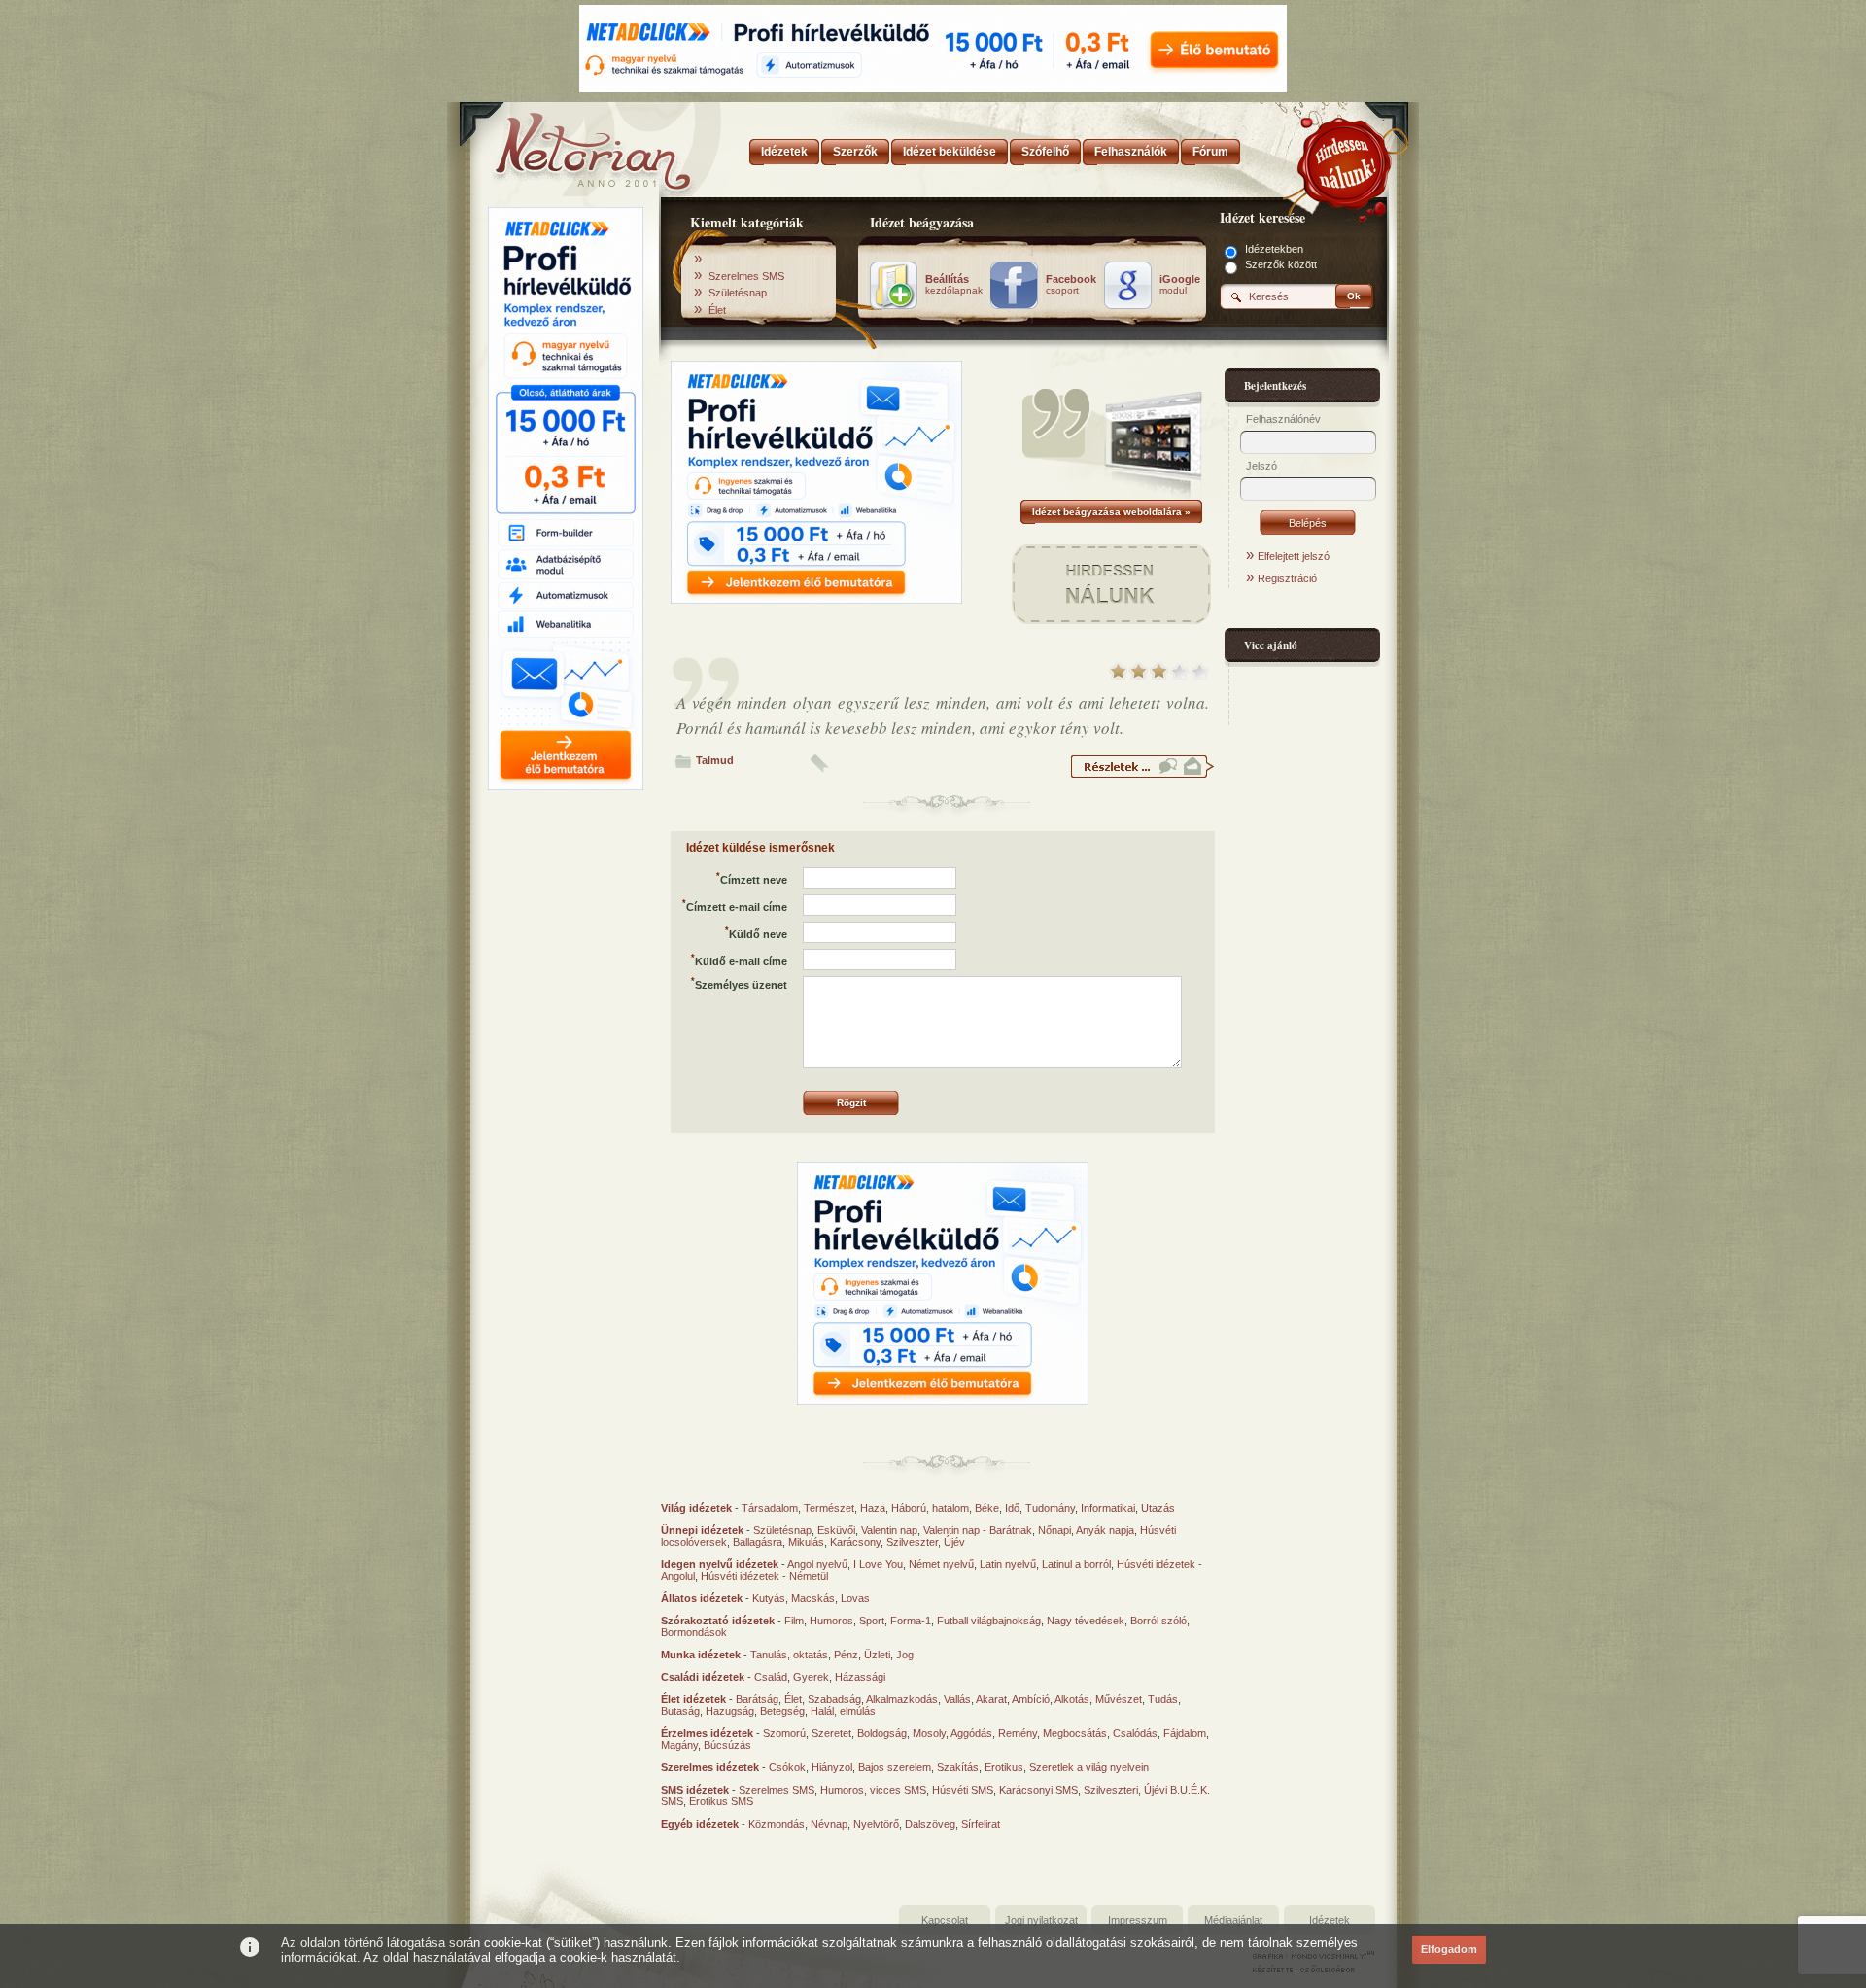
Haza (873, 1508)
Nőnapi (1054, 1530)
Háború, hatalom (930, 1508)
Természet (829, 1508)
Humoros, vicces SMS (873, 1790)
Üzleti (877, 1655)
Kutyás (769, 1598)
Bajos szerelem (895, 1767)
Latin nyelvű (1008, 1564)
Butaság (680, 1711)
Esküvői (836, 1530)
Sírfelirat (981, 1824)
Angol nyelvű (817, 1564)
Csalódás (1135, 1733)
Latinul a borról (1076, 1564)
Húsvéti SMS (963, 1790)
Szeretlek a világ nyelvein (1089, 1767)
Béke (987, 1508)
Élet (717, 310)
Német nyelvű (941, 1564)
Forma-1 (911, 1621)
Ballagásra (758, 1542)
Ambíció (1031, 1699)
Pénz (846, 1655)
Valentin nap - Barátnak (978, 1530)
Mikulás (806, 1542)
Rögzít (851, 1103)
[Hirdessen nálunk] (1346, 160)
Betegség (782, 1711)
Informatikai (1108, 1508)
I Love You (878, 1564)
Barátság (757, 1699)
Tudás (1163, 1699)
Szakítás (958, 1767)
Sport (872, 1621)
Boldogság (882, 1733)
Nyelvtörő (876, 1824)
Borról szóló (1158, 1621)
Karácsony (855, 1542)
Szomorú (784, 1733)
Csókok (787, 1767)
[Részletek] (1142, 775)
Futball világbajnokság (989, 1621)
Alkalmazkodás (902, 1699)
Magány (679, 1745)
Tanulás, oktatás (789, 1655)
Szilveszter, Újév (926, 1542)
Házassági (860, 1677)
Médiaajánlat (1233, 1920)
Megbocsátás (1075, 1733)
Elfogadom (1449, 1949)
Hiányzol (832, 1767)
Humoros (831, 1621)
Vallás (957, 1699)
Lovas (855, 1598)
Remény (1018, 1733)
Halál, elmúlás (843, 1711)
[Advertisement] (566, 1092)
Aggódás (971, 1733)
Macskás (813, 1598)
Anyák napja (1105, 1530)
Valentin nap (889, 1530)
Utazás (1158, 1508)
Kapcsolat (945, 1920)
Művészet (1119, 1699)
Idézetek (1330, 1920)
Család (771, 1677)
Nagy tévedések (1086, 1621)
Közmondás (777, 1824)
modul (1180, 285)
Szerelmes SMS (746, 276)
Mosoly (929, 1733)
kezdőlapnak (954, 285)
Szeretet (831, 1733)
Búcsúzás (727, 1745)
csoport (1071, 285)
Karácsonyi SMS (1038, 1790)
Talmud (715, 760)
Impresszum (1138, 1920)
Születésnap (738, 293)
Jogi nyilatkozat (1041, 1920)
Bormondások (694, 1632)
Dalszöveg (930, 1824)
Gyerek (811, 1677)
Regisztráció (1287, 578)
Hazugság (730, 1711)
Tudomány (1050, 1508)
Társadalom (770, 1508)
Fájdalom (1185, 1733)
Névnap (829, 1824)
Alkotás (1072, 1699)
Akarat (991, 1699)
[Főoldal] (564, 146)
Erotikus (1004, 1767)
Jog (905, 1655)
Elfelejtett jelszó (1294, 556)
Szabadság (834, 1699)
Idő (1012, 1508)
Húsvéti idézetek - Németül (764, 1576)
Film (794, 1621)
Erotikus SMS (721, 1801)
